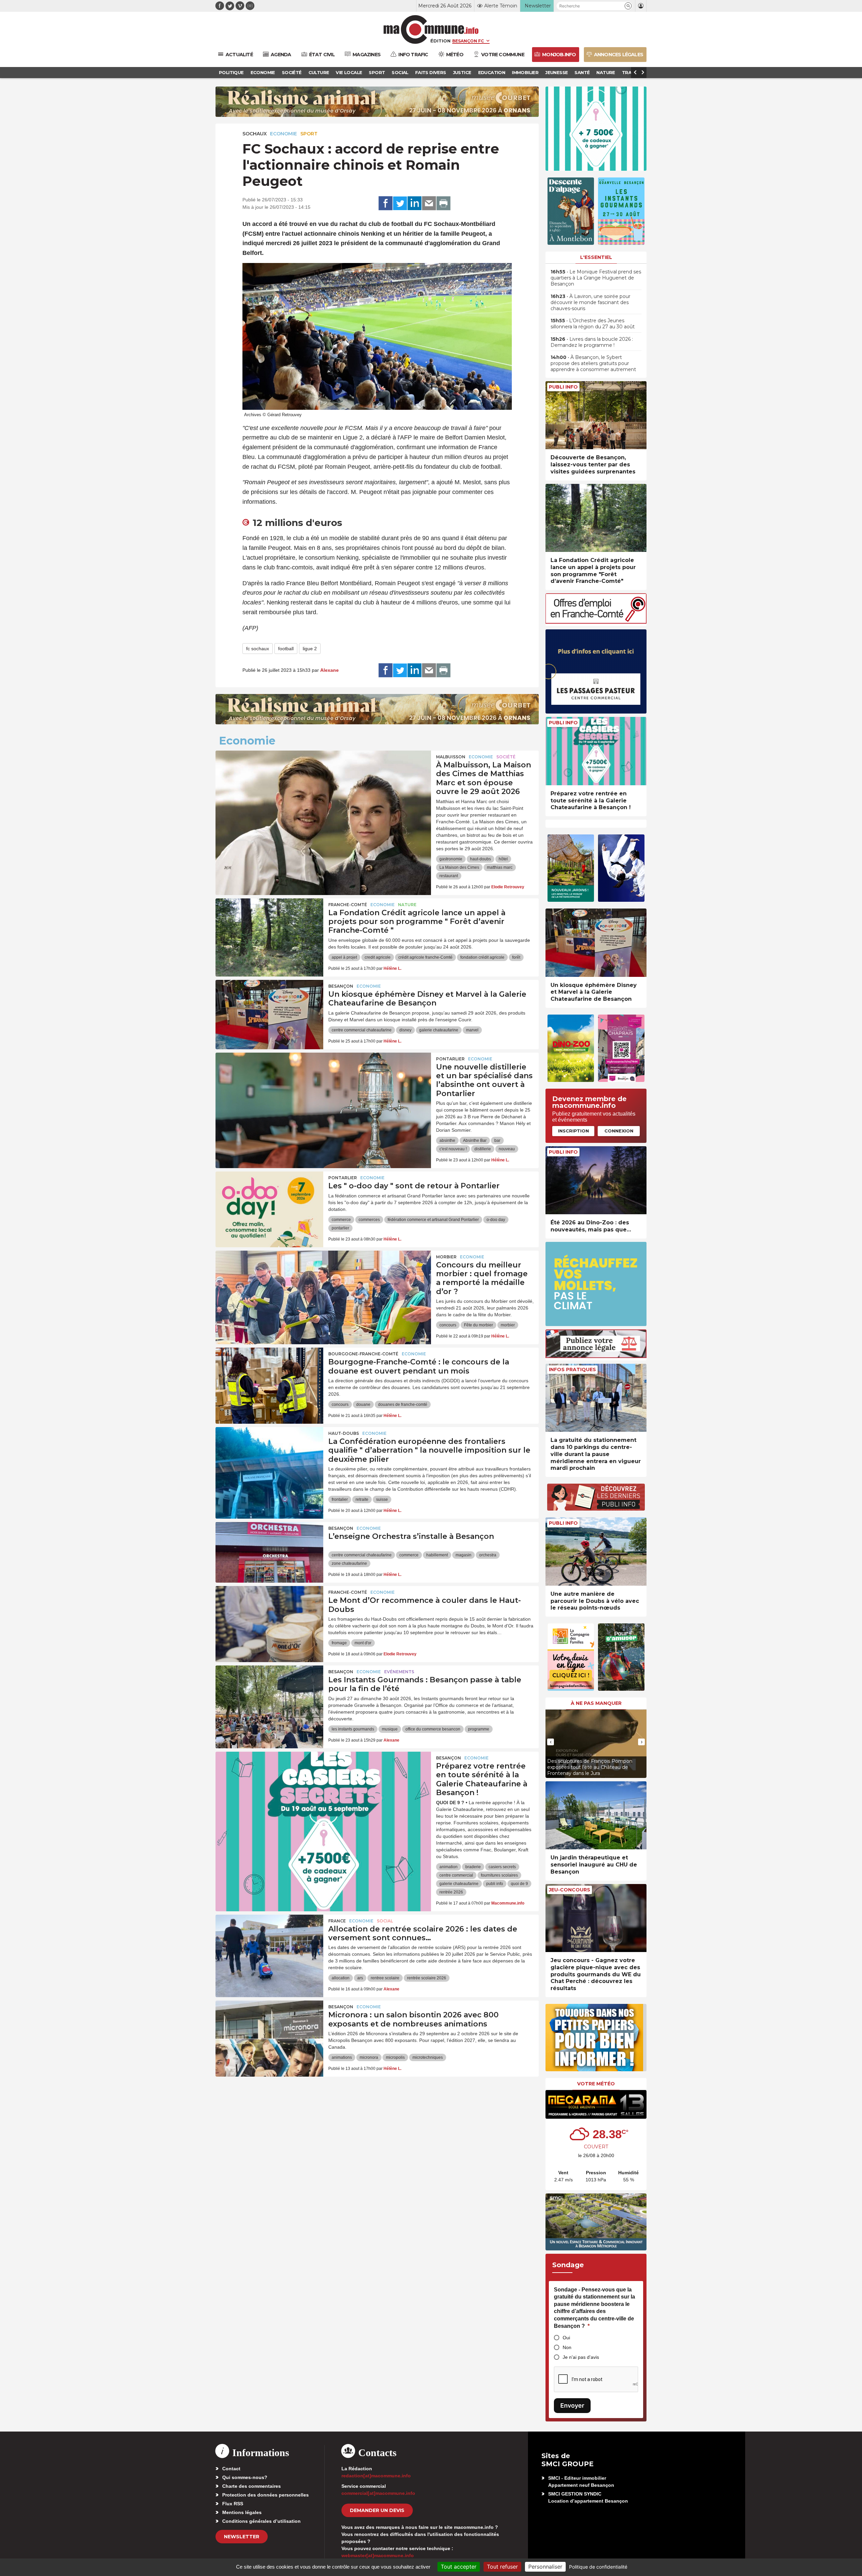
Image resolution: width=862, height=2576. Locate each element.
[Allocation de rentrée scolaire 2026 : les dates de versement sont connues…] (269, 1945)
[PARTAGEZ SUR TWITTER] (400, 203)
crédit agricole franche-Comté (425, 957)
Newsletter (242, 2537)
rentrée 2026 (451, 1892)
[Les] (269, 1202)
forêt (516, 957)
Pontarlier (450, 1059)
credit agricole (378, 957)
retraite (362, 1499)
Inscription (573, 1131)
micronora (369, 2057)
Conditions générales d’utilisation (261, 2521)
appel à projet (344, 957)
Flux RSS (233, 2504)
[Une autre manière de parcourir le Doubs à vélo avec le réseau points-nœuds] (596, 1551)
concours (448, 1325)
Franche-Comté (348, 905)
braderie (473, 1867)
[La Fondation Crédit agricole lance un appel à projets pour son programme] (269, 929)
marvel (472, 1030)
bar (497, 1141)
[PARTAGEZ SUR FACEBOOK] (386, 203)
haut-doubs (480, 859)
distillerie (483, 1149)
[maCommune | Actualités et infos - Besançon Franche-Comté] (431, 29)
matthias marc (500, 867)
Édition (440, 41)
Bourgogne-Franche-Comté (363, 1354)
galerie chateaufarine (439, 1030)
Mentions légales (242, 2512)
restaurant (449, 876)
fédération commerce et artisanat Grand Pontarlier (433, 1220)
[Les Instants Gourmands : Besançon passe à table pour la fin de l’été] (269, 1696)
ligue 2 (310, 649)
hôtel (503, 859)
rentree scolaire (385, 1978)
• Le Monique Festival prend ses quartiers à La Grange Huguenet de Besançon (596, 278)
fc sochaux (258, 649)
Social (385, 1921)
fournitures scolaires (499, 1875)
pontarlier (340, 1228)
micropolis (395, 2057)
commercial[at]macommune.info (378, 2493)
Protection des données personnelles (266, 2495)
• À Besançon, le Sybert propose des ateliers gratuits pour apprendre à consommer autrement (593, 363)
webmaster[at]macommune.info (378, 2555)
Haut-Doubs (344, 1433)
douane (363, 1405)
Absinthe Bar (475, 1141)
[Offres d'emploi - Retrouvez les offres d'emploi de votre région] (596, 622)
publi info (495, 1884)
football (286, 649)
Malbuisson (451, 757)
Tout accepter (459, 2567)
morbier (508, 1325)
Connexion (619, 1131)
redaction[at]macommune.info (376, 2476)
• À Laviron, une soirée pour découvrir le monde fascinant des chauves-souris (590, 302)
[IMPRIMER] (443, 203)
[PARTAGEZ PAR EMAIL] (429, 203)
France (337, 1921)
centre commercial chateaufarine (362, 1030)
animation (449, 1867)
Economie (284, 134)
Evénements (399, 1672)
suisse (382, 1499)
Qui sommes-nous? (245, 2477)
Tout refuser (502, 2567)
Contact (231, 2469)
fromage (339, 1643)
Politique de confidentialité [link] (598, 2567)
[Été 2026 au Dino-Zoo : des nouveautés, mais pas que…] (596, 1180)
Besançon (341, 986)
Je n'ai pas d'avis (581, 2357)
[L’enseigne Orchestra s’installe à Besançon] (269, 1552)
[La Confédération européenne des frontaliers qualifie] (269, 1457)
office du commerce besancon (433, 1729)
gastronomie (451, 859)
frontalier (340, 1499)
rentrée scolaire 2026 (427, 1978)
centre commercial (456, 1875)
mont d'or (363, 1643)
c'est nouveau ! (453, 1149)
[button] (628, 6)
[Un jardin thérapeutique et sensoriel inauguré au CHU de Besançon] (596, 1815)
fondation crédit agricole (482, 957)
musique (390, 1729)
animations (342, 2057)
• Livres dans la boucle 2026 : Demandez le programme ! (592, 342)
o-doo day (496, 1220)
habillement (437, 1555)
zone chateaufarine (349, 1563)
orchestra (488, 1555)
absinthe (447, 1141)
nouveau (507, 1149)
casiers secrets (502, 1867)
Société (506, 757)
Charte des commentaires (252, 2486)
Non (567, 2347)
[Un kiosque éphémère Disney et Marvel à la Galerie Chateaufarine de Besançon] (269, 1010)
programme (479, 1729)
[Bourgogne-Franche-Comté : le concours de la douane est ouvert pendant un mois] (269, 1378)
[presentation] (551, 1742)
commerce (341, 1220)
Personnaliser (545, 2567)
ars (360, 1978)
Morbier (446, 1257)
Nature (407, 905)
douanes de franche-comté (403, 1405)
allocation (341, 1978)
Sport (309, 134)
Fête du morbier (478, 1325)
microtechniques (428, 2057)
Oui (566, 2338)
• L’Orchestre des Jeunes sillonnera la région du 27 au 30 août (593, 324)
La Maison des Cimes (459, 867)
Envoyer (572, 2405)
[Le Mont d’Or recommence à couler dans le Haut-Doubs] (269, 1616)
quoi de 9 (519, 1884)
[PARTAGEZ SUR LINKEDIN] (415, 203)
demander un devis (377, 2510)
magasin (463, 1555)
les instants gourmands (353, 1729)
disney (405, 1030)
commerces (369, 1220)
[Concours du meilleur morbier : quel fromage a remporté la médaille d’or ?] (323, 1281)
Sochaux (255, 134)
